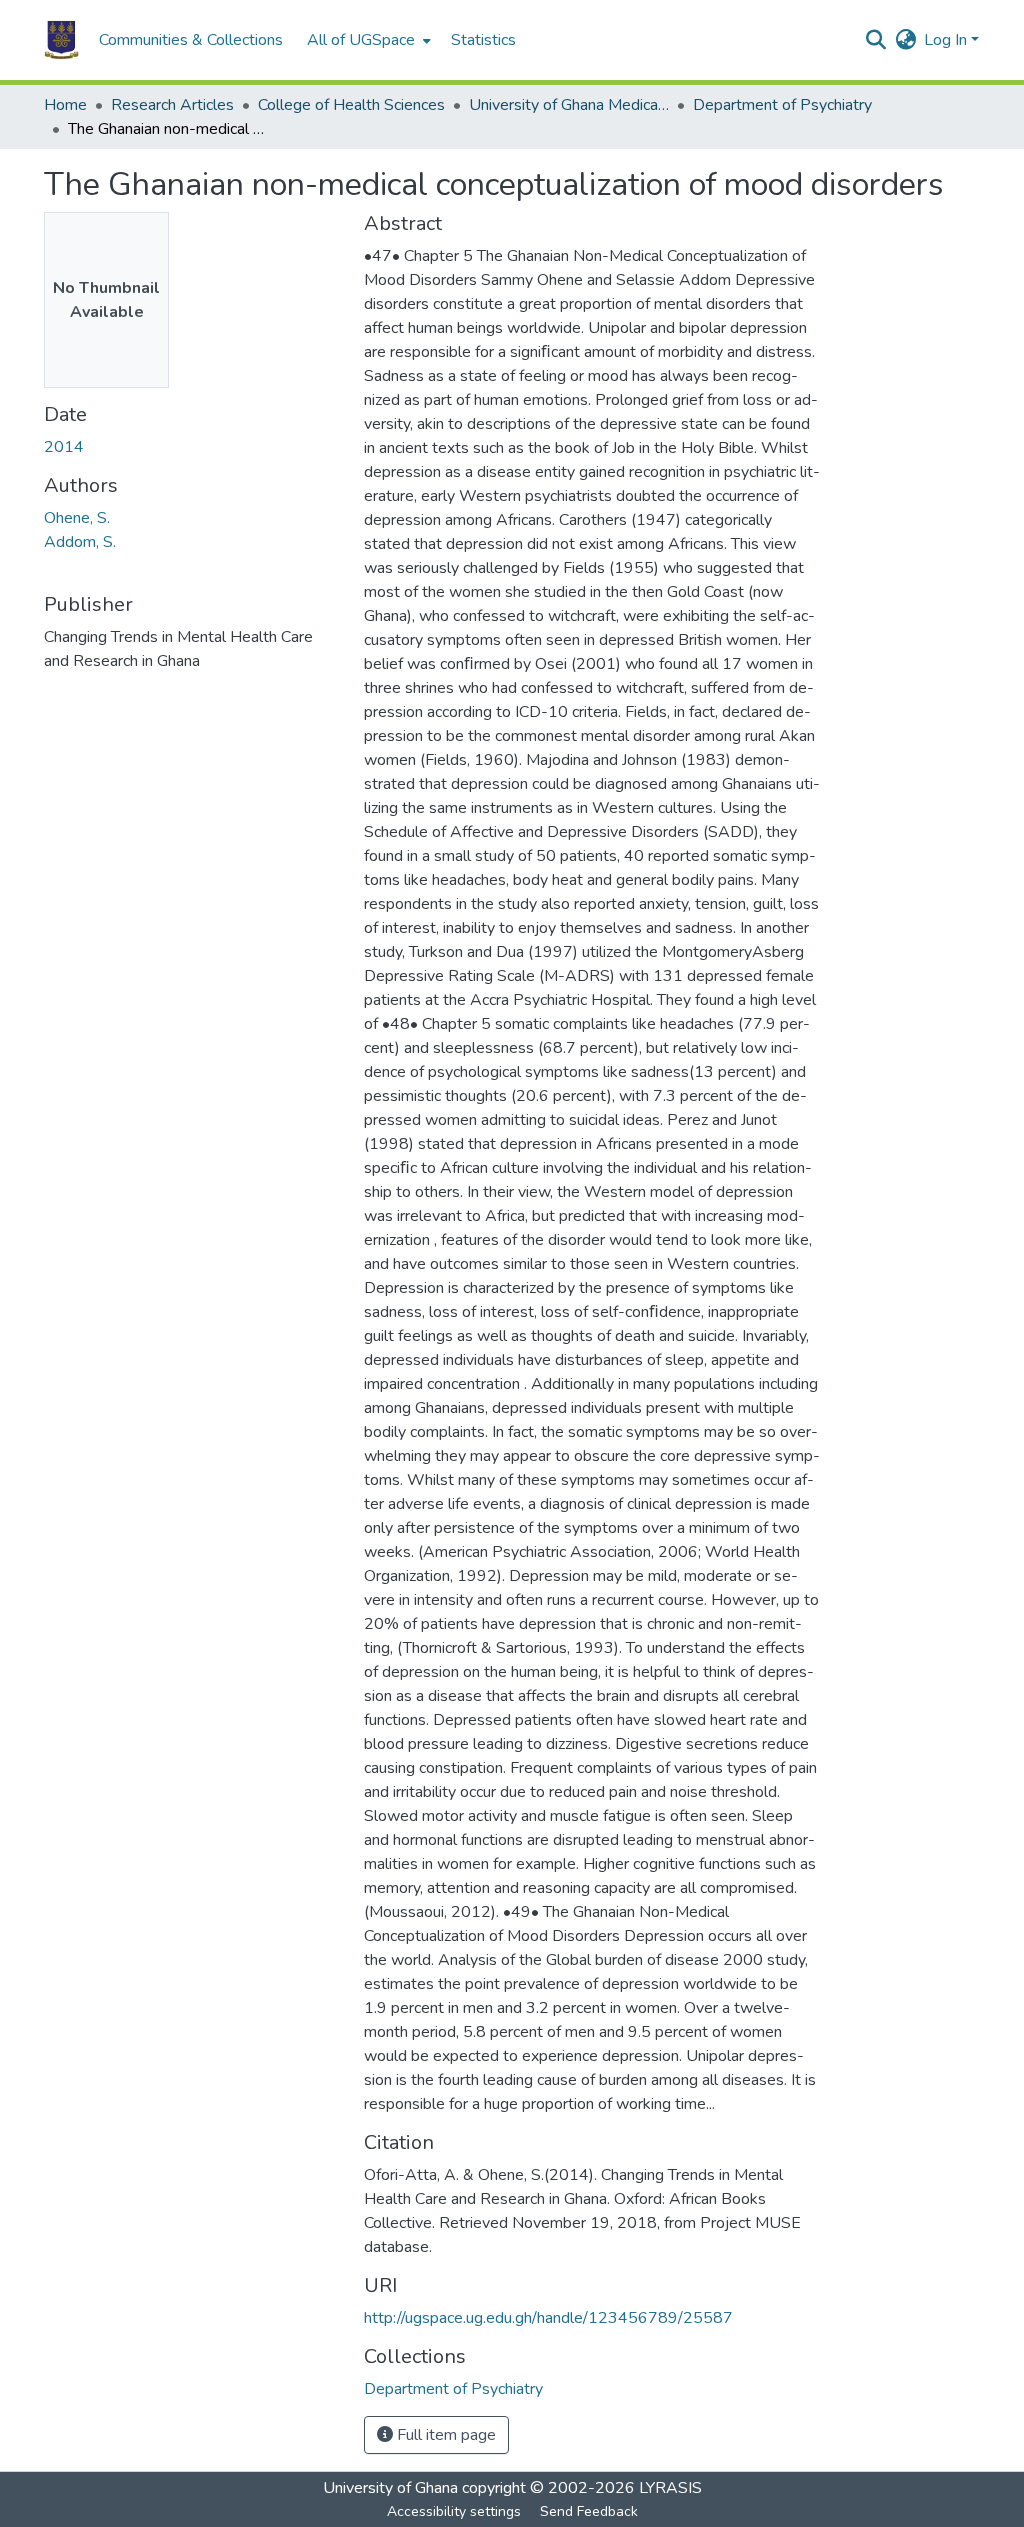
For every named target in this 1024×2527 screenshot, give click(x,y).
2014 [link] (64, 447)
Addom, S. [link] (80, 542)
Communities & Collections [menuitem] (191, 40)
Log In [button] (947, 40)
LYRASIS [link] (670, 2488)
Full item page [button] (444, 2435)
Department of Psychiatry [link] (782, 105)
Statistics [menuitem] (483, 40)
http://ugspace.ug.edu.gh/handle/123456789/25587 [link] (548, 2318)
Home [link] (65, 105)
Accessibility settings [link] (454, 2511)
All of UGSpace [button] (361, 40)
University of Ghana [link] (390, 2488)
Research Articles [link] (172, 105)
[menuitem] (367, 40)
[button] (61, 40)
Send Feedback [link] (589, 2511)
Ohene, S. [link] (77, 518)
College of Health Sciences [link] (351, 105)
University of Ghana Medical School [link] (569, 105)
